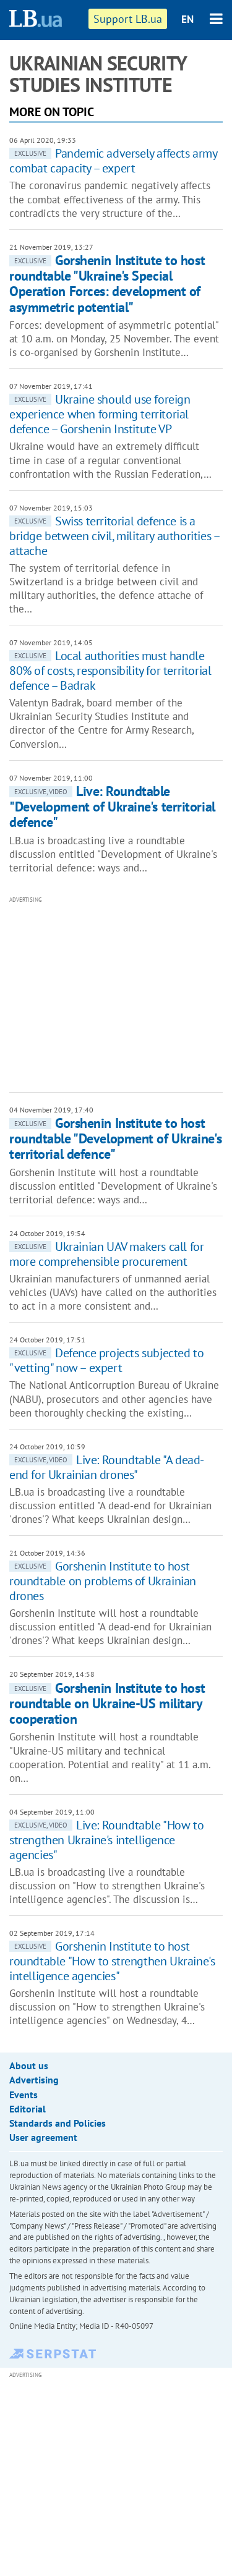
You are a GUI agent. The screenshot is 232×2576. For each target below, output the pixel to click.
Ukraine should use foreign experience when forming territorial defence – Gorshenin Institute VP (100, 414)
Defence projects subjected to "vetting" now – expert (106, 1360)
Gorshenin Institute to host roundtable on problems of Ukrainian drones (103, 1581)
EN (187, 19)
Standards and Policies (58, 2123)
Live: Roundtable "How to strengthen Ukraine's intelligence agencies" (106, 1840)
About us (29, 2065)
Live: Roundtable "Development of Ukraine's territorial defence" (112, 807)
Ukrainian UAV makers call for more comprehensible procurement (106, 1254)
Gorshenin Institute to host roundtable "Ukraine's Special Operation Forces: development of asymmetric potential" (107, 284)
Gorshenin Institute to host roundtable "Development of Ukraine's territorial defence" (115, 1139)
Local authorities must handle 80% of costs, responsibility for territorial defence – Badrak (110, 671)
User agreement (43, 2137)
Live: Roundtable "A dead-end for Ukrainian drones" (107, 1467)
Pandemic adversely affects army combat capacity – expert (113, 161)
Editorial (28, 2109)
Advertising (34, 2080)
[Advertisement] (121, 993)
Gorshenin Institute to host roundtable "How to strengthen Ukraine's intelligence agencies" (112, 1961)
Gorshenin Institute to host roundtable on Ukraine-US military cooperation (107, 1704)
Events (24, 2095)
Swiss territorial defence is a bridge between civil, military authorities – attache (114, 536)
